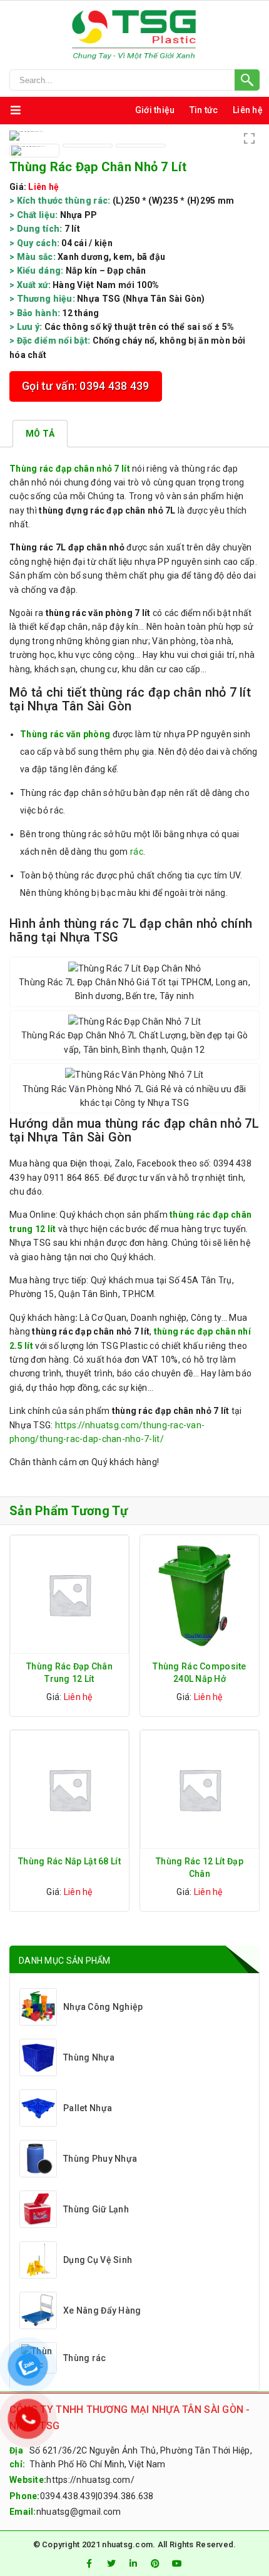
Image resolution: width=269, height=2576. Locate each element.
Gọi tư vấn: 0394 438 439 (86, 386)
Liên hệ (248, 110)
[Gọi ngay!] (134, 80)
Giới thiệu (155, 110)
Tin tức (204, 110)
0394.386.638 (125, 2496)
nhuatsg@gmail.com (79, 2512)
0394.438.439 (68, 2496)
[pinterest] (155, 2564)
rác (137, 852)
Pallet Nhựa (88, 2108)
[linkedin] (133, 2564)
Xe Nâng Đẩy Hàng (102, 2310)
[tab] (40, 434)
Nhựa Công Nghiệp (103, 2007)
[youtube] (178, 2564)
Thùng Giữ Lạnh (96, 2209)
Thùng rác (85, 2358)
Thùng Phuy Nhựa (100, 2159)
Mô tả (40, 434)
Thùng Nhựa (89, 2057)
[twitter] (111, 2564)
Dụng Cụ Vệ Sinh (98, 2260)
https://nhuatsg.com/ (90, 2480)
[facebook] (89, 2564)
